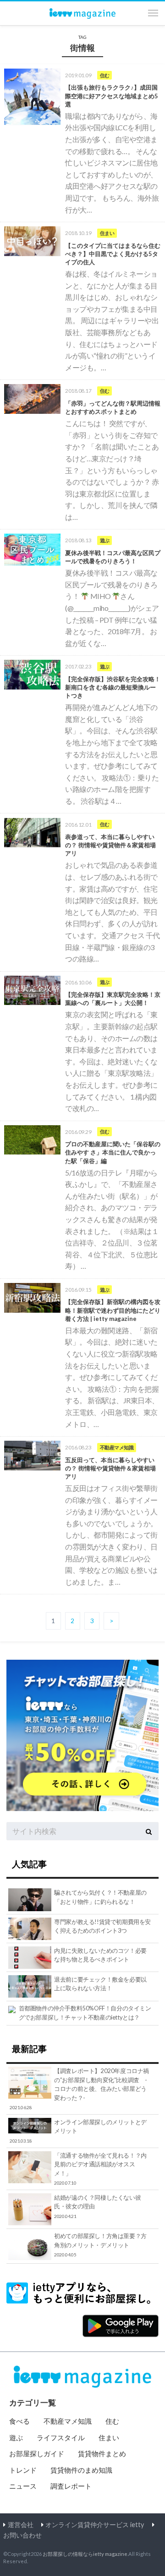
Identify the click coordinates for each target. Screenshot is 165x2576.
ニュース (23, 2486)
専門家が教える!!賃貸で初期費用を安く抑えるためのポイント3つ (102, 1926)
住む (112, 2421)
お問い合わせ (22, 2535)
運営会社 (21, 2525)
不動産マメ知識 (68, 2421)
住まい (109, 2437)
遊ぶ (16, 2437)
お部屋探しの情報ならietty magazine (85, 2554)
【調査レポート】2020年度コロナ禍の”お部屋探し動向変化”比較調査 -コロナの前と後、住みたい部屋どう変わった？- (79, 2089)
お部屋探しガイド (37, 2453)
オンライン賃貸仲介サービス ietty (95, 2525)
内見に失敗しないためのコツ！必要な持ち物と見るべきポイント (100, 1955)
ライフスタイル (61, 2437)
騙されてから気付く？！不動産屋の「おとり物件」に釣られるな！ (100, 1897)
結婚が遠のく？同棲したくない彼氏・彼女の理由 (97, 2206)
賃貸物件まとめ (102, 2453)
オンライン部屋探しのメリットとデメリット (78, 2131)
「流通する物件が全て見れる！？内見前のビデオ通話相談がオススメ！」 (100, 2169)
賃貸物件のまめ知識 (81, 2470)
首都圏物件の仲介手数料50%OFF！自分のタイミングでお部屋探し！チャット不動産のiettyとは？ (85, 2013)
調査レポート (71, 2486)
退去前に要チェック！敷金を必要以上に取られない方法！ (100, 1984)
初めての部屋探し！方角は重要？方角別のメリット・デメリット (100, 2245)
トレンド (23, 2470)
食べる (19, 2421)
